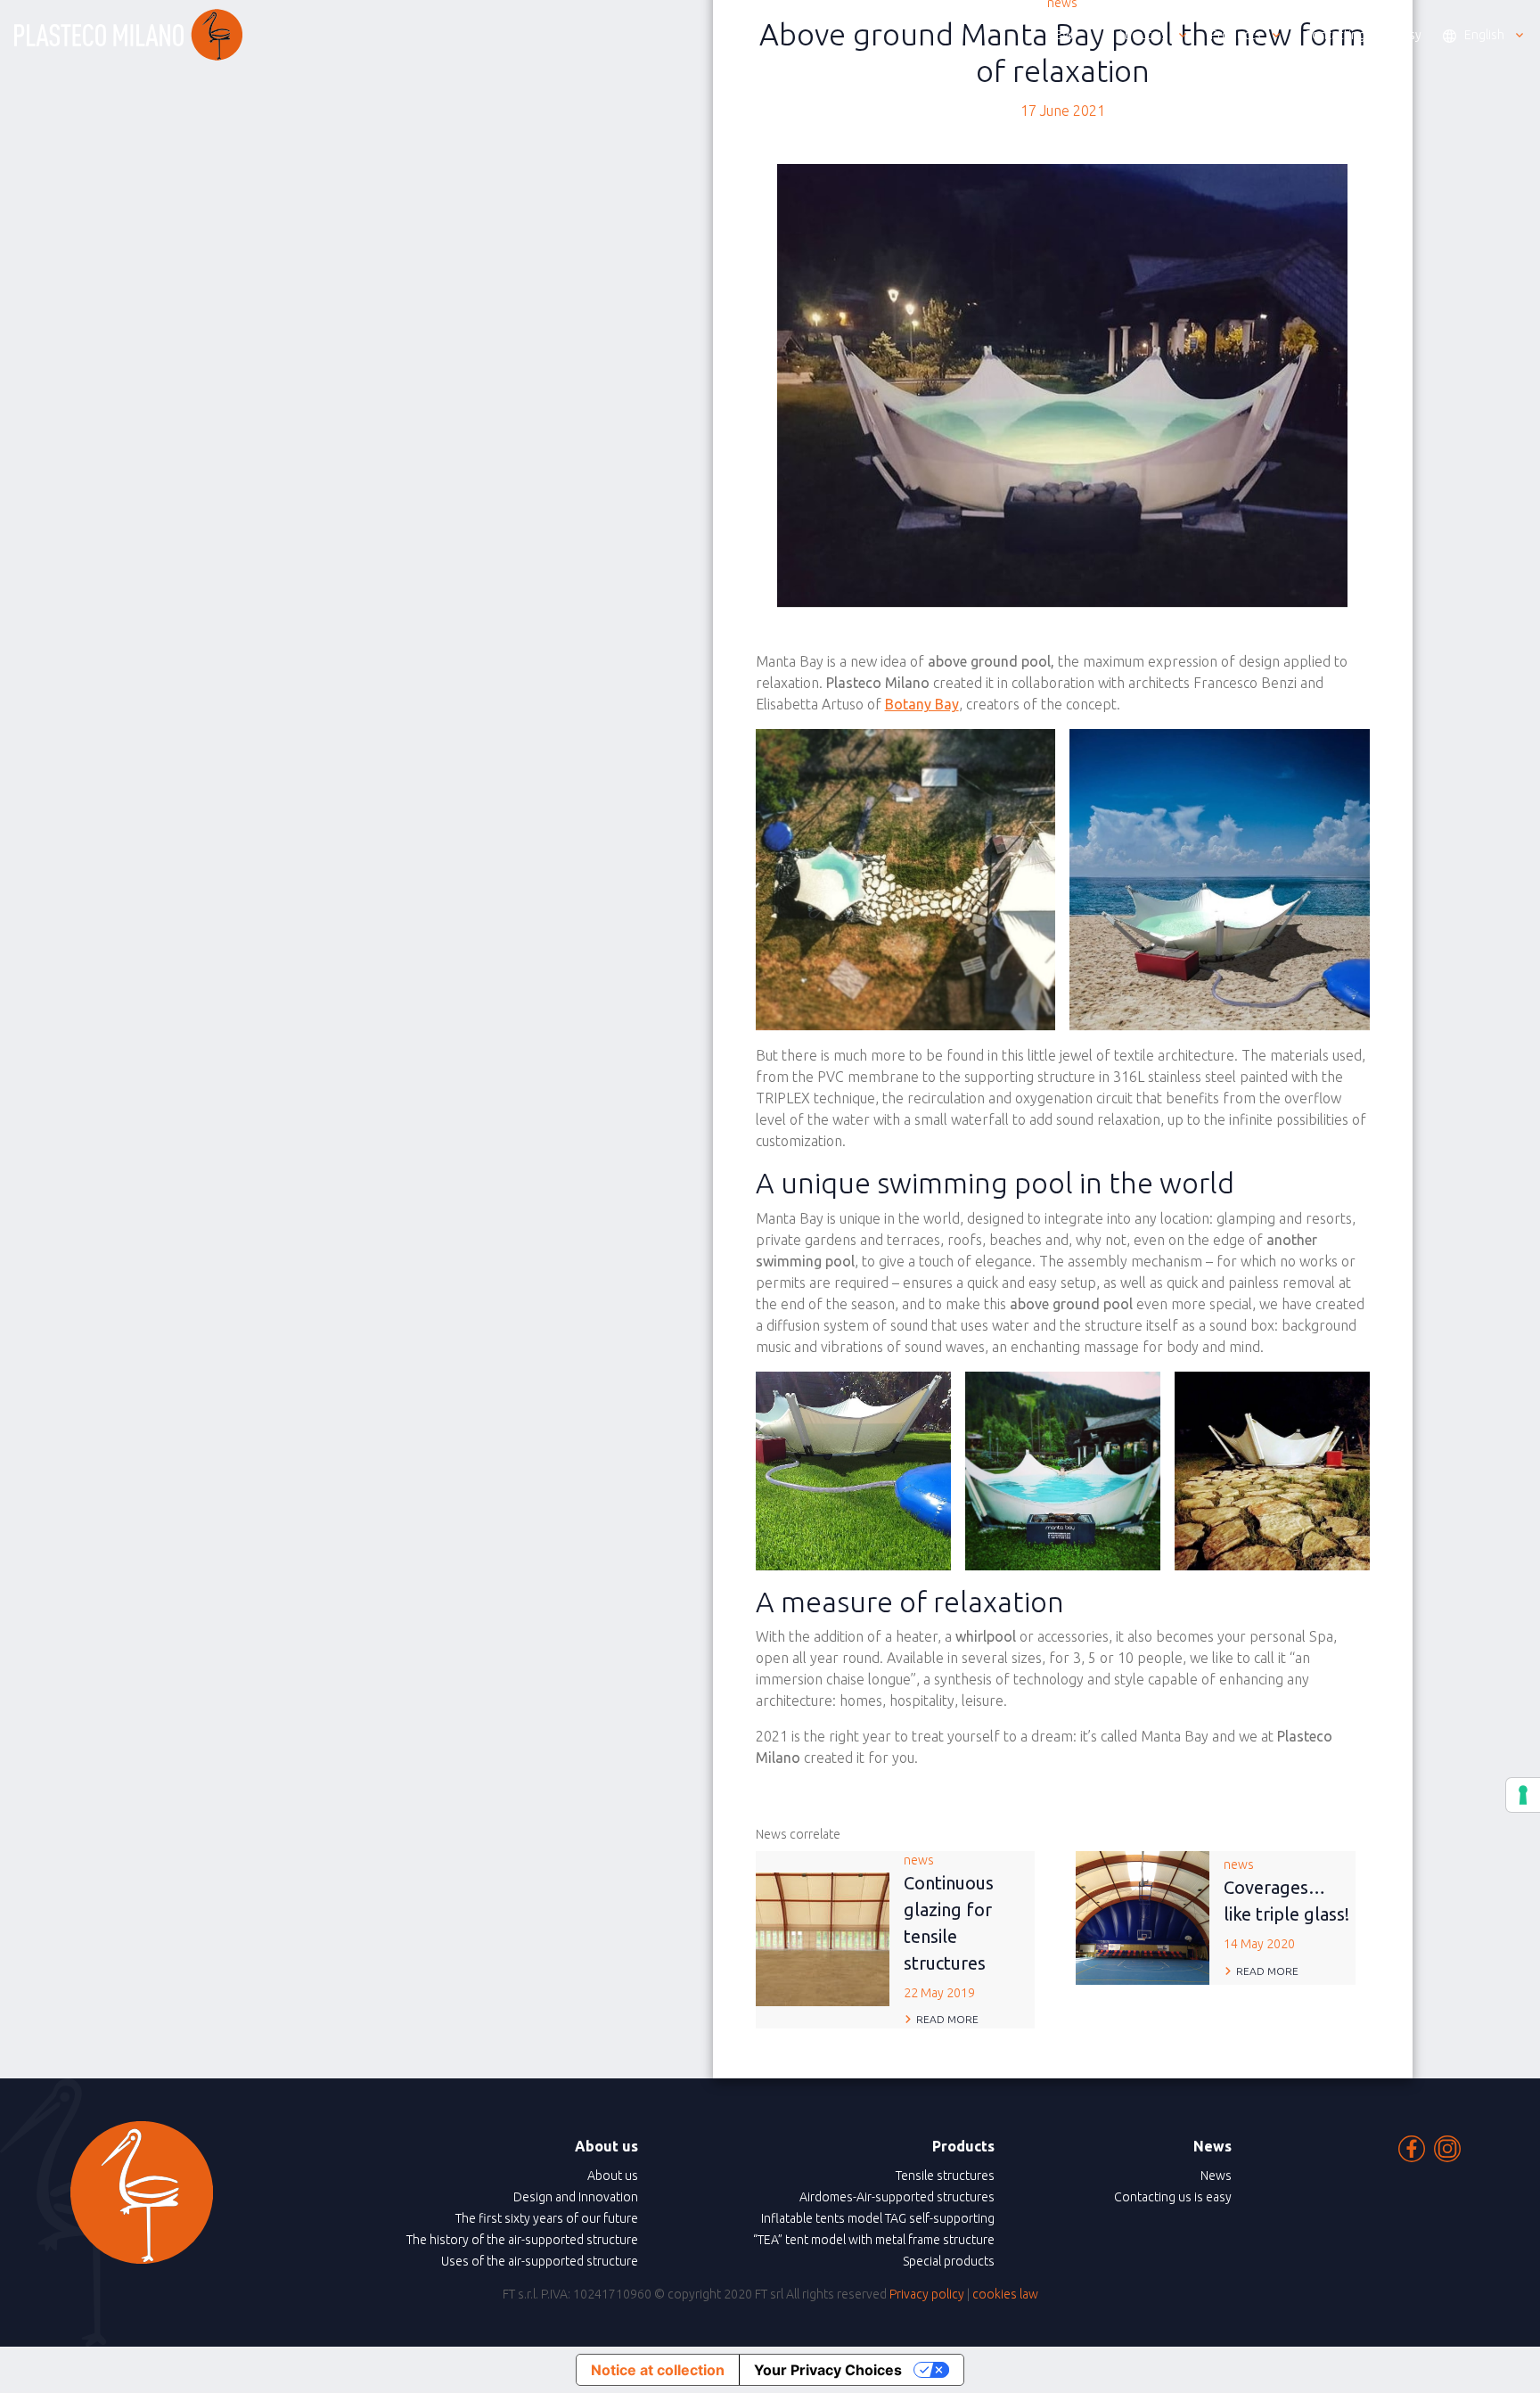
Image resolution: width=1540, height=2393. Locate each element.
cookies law (1005, 2294)
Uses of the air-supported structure (540, 2261)
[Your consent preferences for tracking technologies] (1523, 1795)
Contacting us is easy (1173, 2197)
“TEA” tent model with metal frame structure (874, 2240)
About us (613, 2176)
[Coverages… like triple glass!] (1143, 1916)
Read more (947, 2019)
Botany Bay (922, 704)
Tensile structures (945, 2176)
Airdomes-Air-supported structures (897, 2197)
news (949, 1926)
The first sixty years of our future (547, 2218)
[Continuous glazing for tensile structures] (823, 1938)
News (1216, 2176)
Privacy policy (927, 2294)
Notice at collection (658, 2370)
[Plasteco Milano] (128, 35)
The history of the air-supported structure (522, 2240)
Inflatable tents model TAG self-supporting (878, 2218)
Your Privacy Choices (828, 2370)
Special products (949, 2261)
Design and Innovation (576, 2197)
